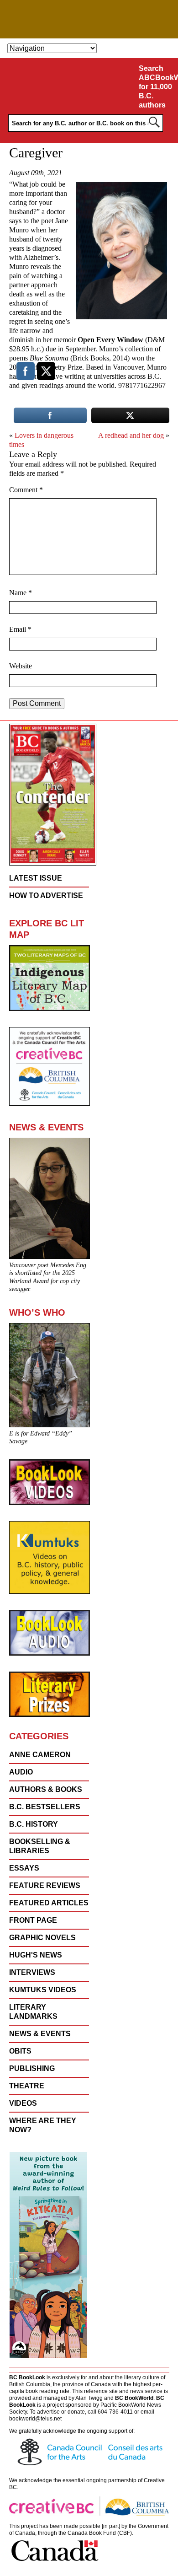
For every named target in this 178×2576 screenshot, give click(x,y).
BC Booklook (89, 19)
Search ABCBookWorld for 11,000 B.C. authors (157, 87)
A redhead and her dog (131, 435)
